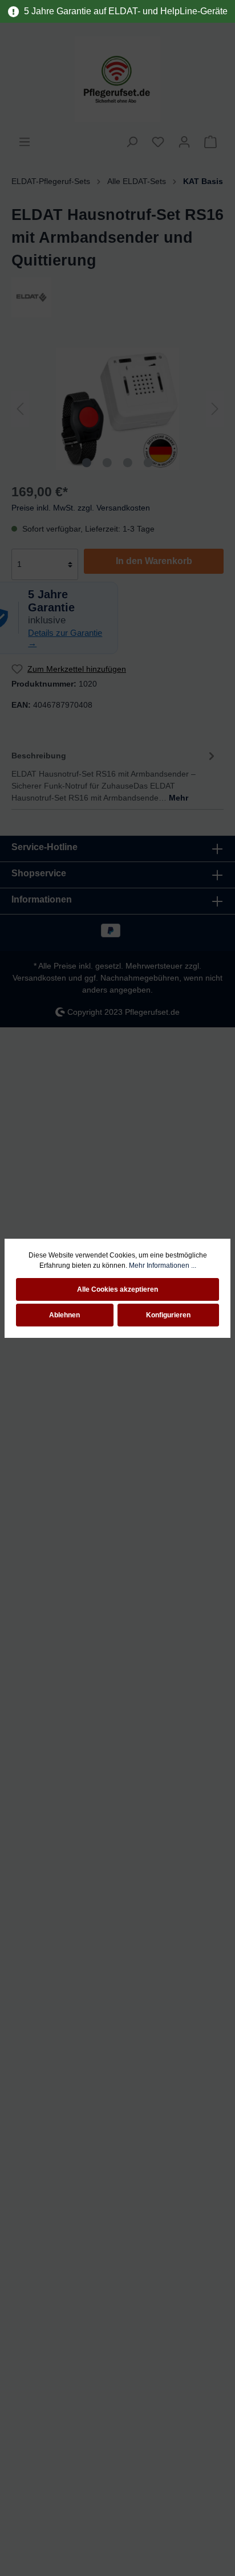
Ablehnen (64, 1315)
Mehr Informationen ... (163, 1265)
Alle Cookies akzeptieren (117, 1289)
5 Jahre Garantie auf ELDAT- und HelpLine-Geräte (123, 11)
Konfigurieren (168, 1315)
